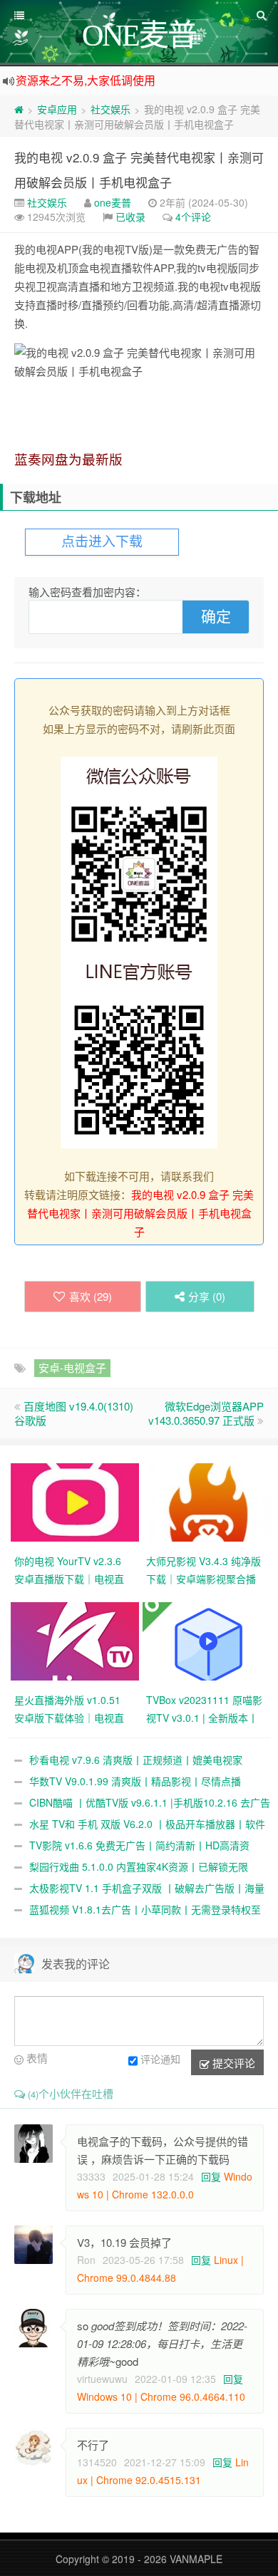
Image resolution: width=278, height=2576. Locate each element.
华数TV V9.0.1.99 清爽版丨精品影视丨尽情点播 (135, 1781)
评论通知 (160, 2059)
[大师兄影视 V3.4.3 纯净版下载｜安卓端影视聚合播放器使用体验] (208, 1501)
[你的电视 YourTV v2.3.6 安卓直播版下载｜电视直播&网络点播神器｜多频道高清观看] (77, 1501)
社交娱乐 (110, 109)
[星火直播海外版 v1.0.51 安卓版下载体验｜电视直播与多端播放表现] (77, 1640)
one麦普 (113, 202)
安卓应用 (57, 109)
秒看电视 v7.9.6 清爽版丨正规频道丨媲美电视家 (136, 1760)
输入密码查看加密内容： (87, 592)
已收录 (130, 217)
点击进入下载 (102, 542)
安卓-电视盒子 (72, 1367)
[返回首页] (19, 109)
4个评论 (193, 217)
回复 (211, 2176)
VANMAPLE (196, 2559)
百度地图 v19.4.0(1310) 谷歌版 (74, 1413)
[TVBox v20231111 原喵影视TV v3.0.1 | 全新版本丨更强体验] (208, 1640)
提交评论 (232, 2063)
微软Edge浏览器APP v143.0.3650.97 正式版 (206, 1413)
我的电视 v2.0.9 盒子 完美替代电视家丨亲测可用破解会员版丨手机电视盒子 (141, 1213)
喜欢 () (91, 1296)
